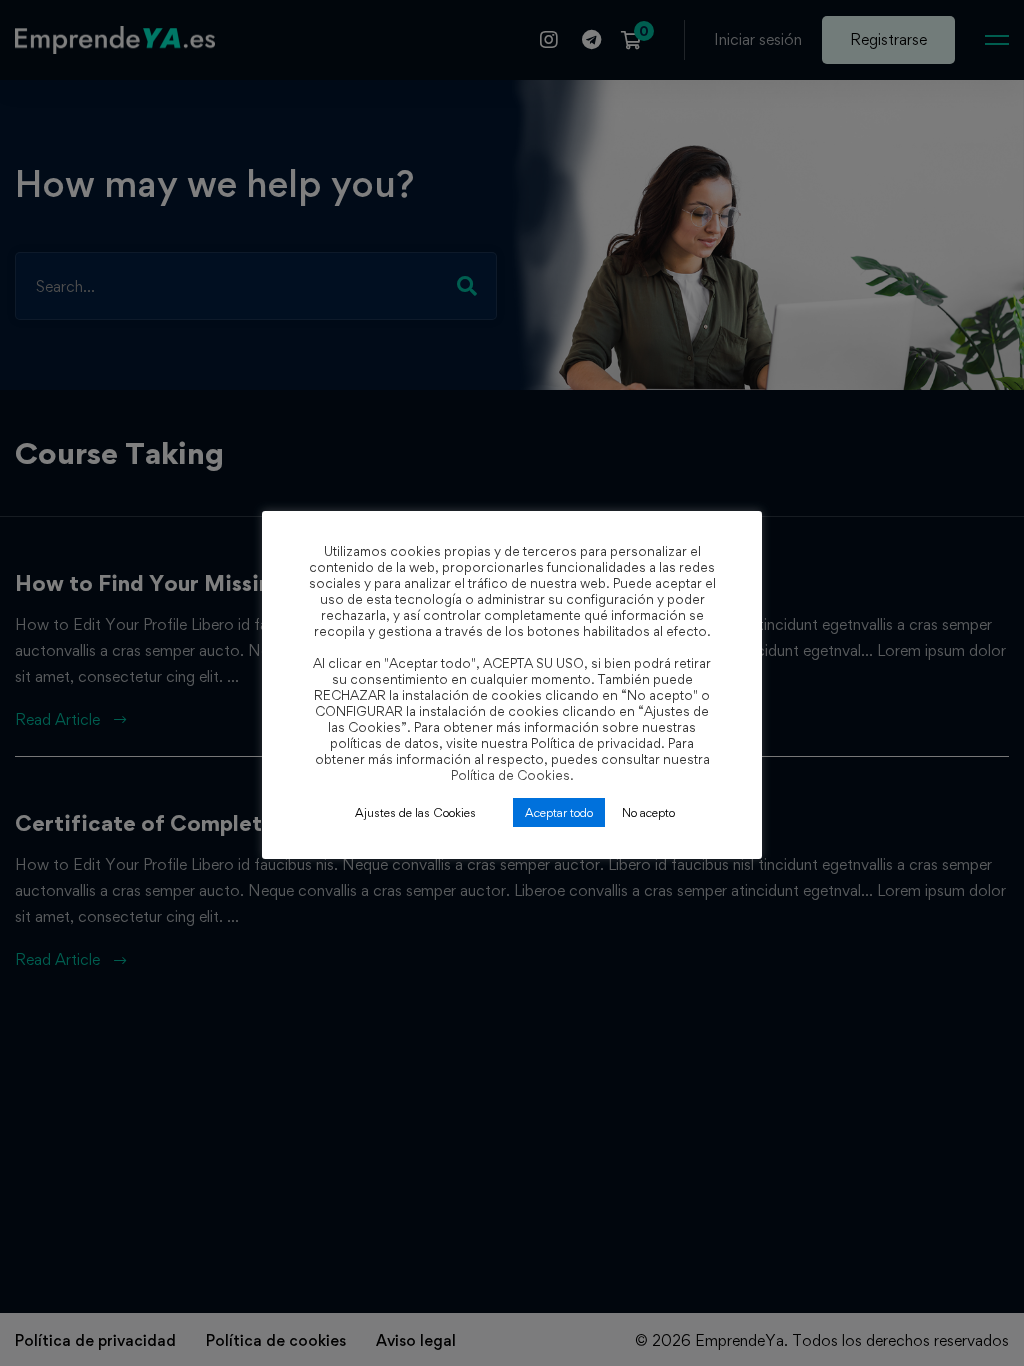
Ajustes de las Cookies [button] (415, 812)
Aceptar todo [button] (559, 812)
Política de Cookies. (512, 775)
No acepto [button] (648, 812)
